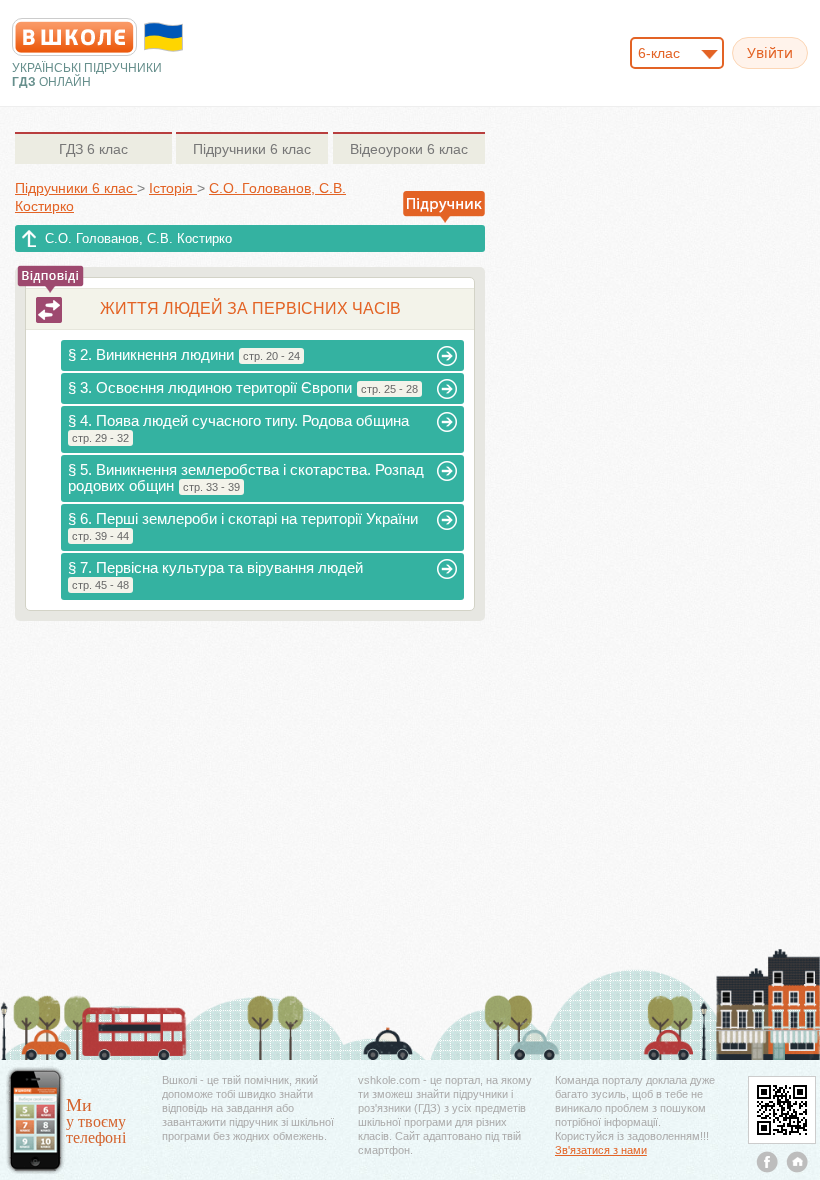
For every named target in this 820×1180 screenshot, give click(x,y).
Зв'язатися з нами (601, 1150)
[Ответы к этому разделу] (49, 310)
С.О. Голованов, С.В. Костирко (138, 238)
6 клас (93, 149)
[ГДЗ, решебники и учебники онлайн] (74, 37)
